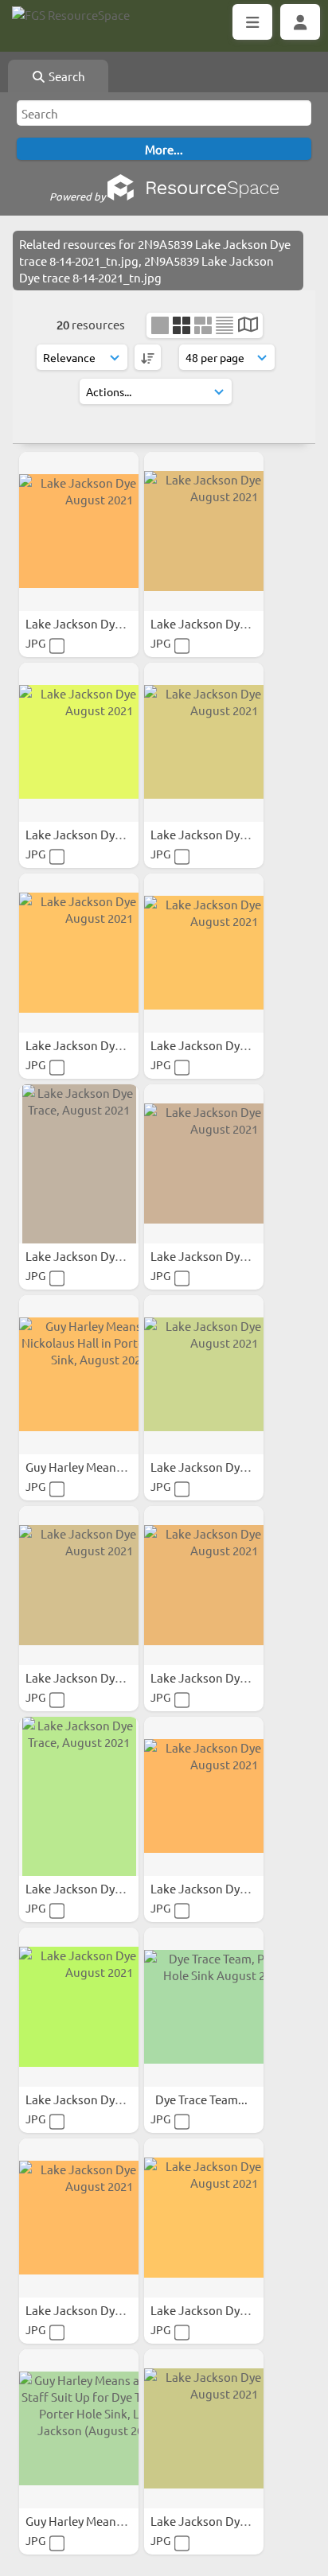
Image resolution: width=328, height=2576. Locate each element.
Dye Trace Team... (203, 2099)
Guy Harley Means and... (91, 1467)
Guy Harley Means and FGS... (103, 2521)
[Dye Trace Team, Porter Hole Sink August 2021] (204, 2007)
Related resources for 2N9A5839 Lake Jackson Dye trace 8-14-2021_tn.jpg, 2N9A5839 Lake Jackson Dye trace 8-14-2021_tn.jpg (155, 261)
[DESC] (148, 357)
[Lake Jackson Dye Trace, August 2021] (79, 531)
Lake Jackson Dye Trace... (95, 623)
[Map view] (248, 326)
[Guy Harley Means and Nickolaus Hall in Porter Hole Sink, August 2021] (79, 1375)
